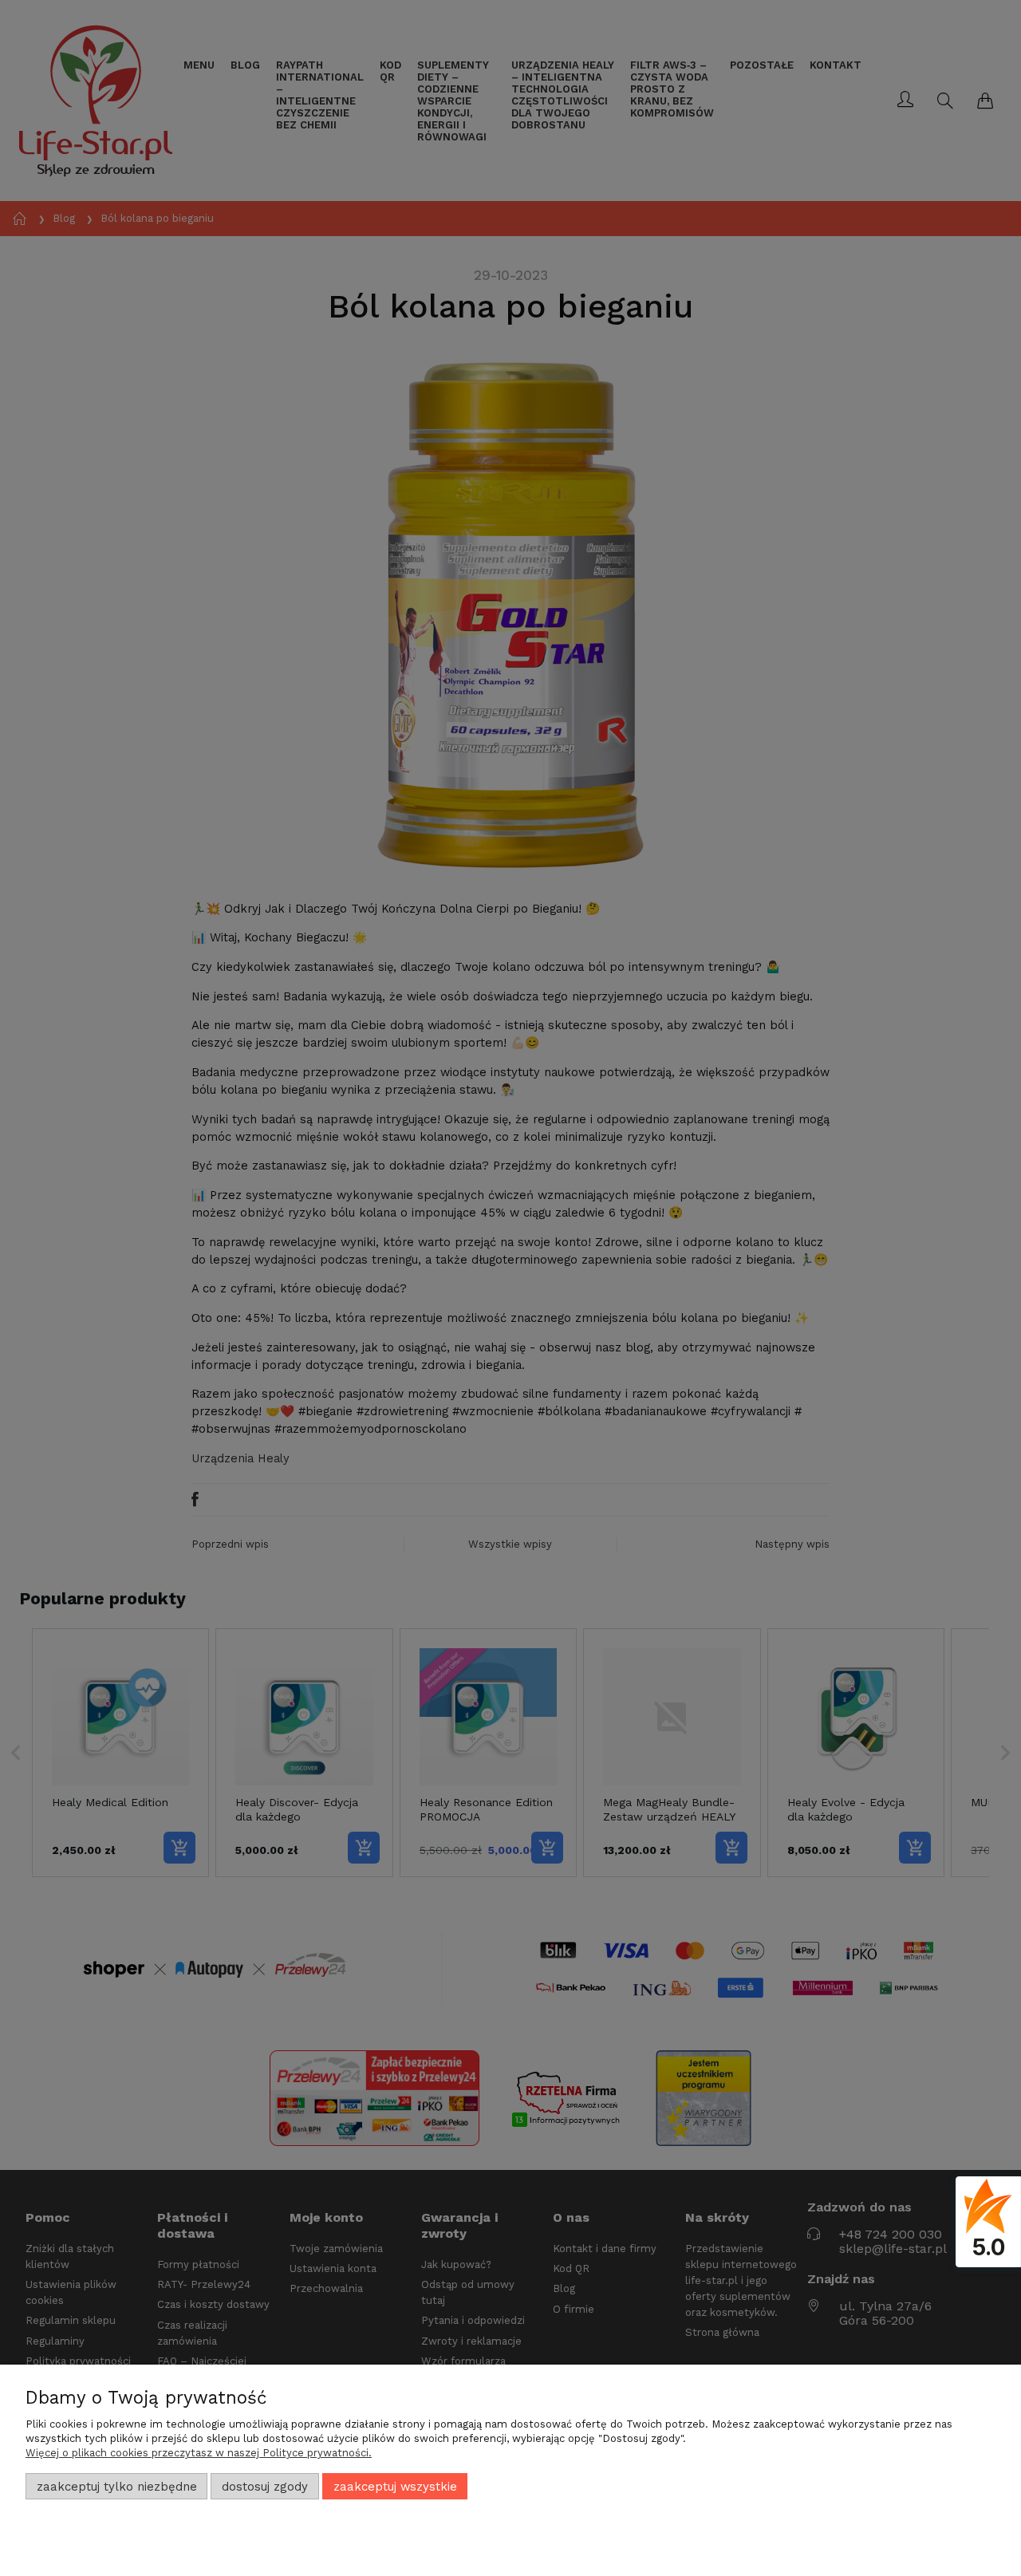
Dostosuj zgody (265, 2487)
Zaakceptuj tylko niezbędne (117, 2487)
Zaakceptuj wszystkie (395, 2487)
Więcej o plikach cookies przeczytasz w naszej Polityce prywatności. (199, 2453)
